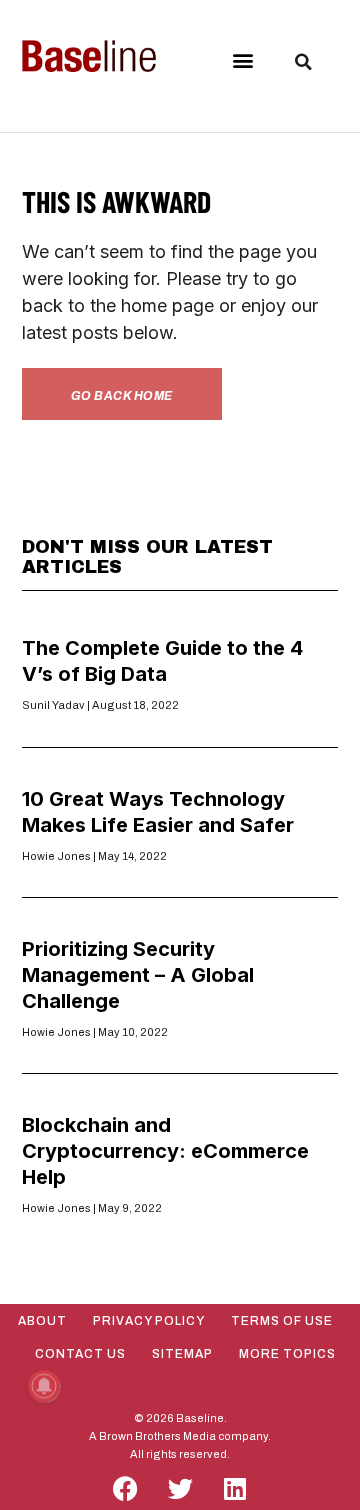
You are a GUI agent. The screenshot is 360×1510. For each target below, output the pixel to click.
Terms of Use (282, 1321)
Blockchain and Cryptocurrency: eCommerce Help (165, 1151)
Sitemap (182, 1354)
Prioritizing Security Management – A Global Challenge (138, 975)
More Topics (287, 1354)
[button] (243, 60)
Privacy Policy (149, 1321)
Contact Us (80, 1354)
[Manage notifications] (44, 1386)
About (42, 1321)
